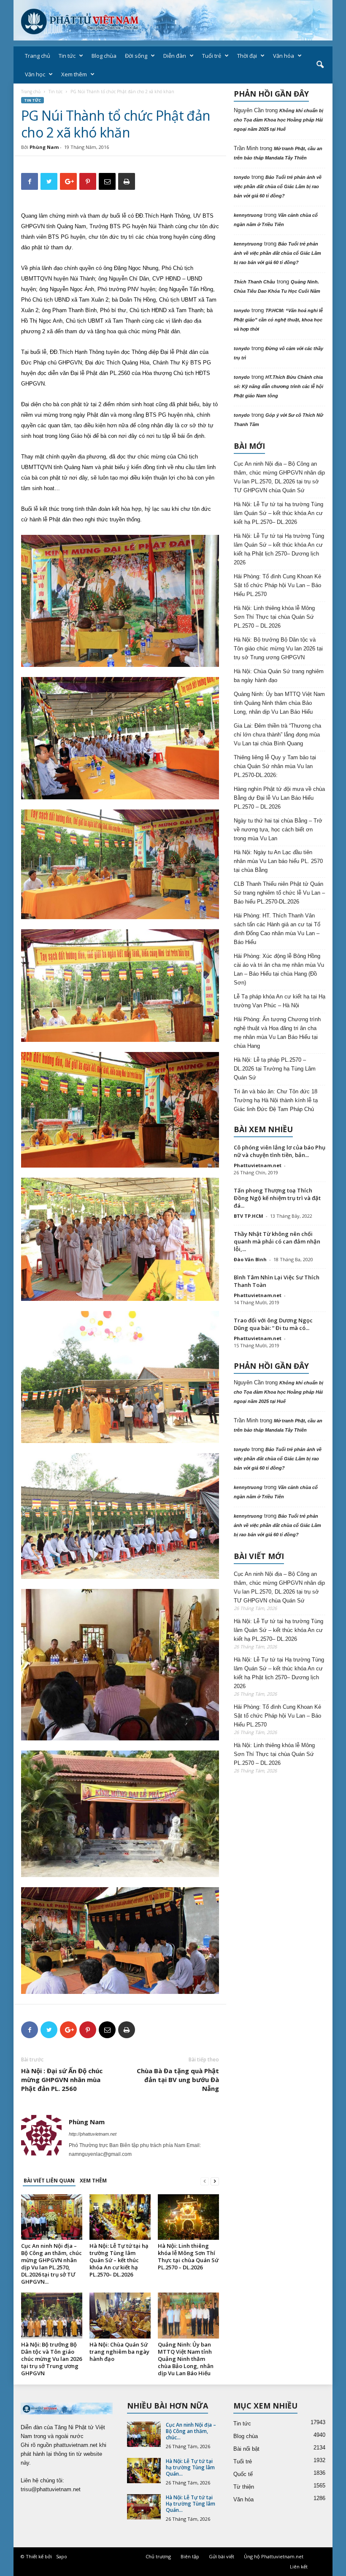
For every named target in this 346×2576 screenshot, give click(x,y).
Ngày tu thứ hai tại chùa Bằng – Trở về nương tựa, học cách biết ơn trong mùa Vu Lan (278, 829)
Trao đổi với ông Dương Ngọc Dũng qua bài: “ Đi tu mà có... (273, 1324)
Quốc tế (243, 2474)
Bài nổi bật (246, 2449)
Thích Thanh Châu (254, 282)
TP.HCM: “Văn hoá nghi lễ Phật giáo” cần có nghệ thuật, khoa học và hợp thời (278, 320)
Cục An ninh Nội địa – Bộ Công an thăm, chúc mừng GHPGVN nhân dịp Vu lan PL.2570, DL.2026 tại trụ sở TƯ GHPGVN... (51, 2264)
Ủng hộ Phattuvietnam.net (274, 2556)
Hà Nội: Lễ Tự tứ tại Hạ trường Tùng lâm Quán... (191, 2504)
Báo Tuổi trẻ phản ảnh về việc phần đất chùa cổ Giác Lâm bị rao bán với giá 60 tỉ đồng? (278, 186)
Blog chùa (104, 56)
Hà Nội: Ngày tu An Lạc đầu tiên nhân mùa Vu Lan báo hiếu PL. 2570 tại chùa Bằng (278, 861)
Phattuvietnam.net (258, 1165)
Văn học (35, 74)
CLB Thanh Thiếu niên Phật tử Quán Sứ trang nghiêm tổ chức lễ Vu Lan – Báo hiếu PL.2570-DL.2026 (279, 893)
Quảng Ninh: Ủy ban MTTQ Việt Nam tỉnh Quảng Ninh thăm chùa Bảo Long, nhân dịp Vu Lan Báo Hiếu (186, 2359)
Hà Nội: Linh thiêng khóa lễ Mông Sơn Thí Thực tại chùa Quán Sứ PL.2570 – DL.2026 (188, 2256)
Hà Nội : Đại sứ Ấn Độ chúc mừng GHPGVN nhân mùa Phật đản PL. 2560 (62, 2080)
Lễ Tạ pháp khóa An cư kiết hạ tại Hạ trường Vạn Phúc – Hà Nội (280, 1001)
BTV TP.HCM (249, 1216)
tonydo (242, 177)
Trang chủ (38, 56)
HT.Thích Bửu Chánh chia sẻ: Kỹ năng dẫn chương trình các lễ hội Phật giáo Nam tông (278, 386)
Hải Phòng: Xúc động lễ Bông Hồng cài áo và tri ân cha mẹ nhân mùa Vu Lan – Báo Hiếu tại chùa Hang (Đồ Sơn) (279, 969)
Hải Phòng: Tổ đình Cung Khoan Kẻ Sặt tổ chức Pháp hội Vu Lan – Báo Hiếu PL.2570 (277, 585)
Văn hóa (284, 56)
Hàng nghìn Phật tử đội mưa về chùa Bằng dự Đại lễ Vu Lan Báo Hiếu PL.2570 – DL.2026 (279, 798)
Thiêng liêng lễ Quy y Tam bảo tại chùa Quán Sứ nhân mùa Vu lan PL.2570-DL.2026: (275, 766)
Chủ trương (158, 2556)
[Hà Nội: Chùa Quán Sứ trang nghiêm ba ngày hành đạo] (120, 2316)
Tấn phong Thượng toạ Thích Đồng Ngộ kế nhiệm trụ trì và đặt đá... (277, 1198)
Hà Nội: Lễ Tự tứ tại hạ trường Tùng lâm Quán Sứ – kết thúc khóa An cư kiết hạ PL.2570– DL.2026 (119, 2260)
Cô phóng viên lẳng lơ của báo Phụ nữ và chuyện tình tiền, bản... (280, 1151)
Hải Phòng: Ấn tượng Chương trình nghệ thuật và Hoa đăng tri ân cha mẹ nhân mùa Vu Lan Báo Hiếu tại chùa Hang (277, 1033)
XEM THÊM (93, 2181)
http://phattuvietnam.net (93, 2134)
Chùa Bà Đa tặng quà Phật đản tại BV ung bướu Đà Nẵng (178, 2080)
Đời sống (136, 56)
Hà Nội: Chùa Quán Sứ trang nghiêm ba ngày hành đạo (119, 2352)
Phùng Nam (44, 147)
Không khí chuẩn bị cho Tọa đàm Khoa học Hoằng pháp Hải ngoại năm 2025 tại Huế (278, 120)
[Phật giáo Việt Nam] (173, 20)
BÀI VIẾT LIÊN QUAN (49, 2181)
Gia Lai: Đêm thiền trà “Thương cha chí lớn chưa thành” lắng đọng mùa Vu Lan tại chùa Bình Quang (277, 735)
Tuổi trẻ (212, 56)
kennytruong (248, 215)
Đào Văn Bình (250, 1259)
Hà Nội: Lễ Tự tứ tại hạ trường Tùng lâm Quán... (190, 2467)
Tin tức (67, 56)
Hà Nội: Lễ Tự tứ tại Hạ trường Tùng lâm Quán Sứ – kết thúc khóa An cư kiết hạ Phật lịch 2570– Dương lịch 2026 (279, 549)
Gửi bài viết (222, 2556)
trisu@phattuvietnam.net (51, 2489)
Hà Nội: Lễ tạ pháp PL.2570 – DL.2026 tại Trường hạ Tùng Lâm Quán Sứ (275, 1069)
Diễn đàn (175, 56)
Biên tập (190, 2556)
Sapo (62, 2556)
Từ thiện (244, 2487)
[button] (320, 65)
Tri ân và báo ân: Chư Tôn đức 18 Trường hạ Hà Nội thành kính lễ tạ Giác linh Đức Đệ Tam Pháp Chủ (276, 1100)
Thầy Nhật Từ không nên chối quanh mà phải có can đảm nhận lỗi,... (277, 1241)
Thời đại (247, 56)
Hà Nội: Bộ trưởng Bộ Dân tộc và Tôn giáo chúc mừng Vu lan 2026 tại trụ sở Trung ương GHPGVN (51, 2359)
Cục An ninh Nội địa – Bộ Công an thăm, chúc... (191, 2431)
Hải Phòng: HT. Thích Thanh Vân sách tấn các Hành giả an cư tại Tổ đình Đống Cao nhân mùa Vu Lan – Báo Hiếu (277, 929)
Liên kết (299, 2567)
